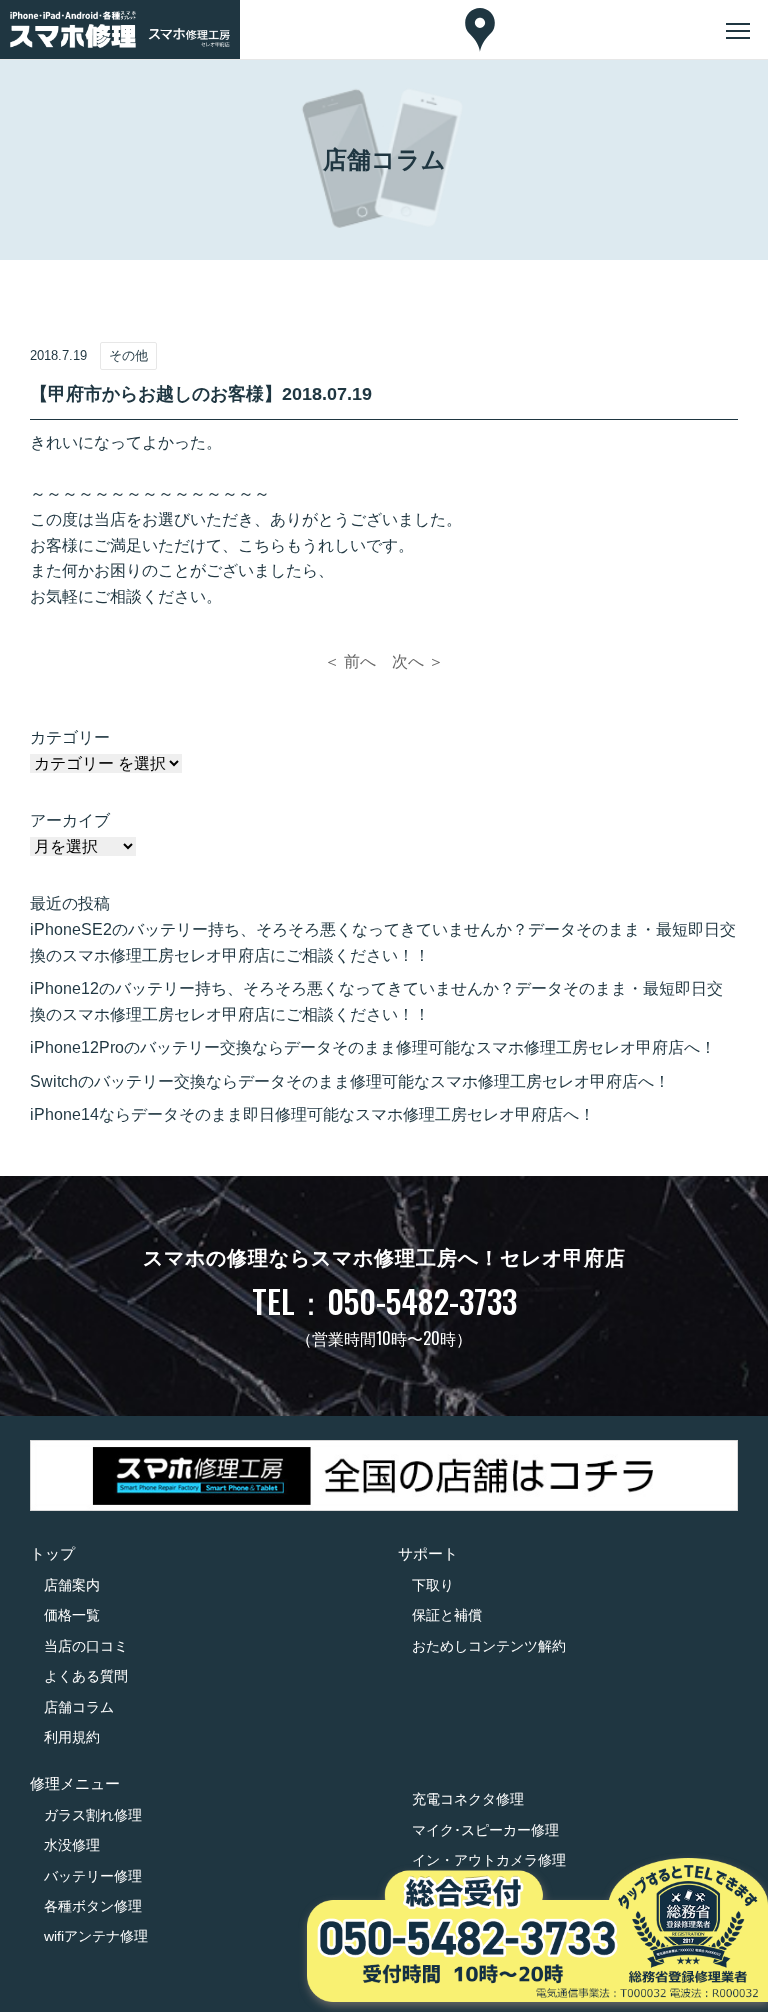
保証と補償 (447, 1615)
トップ (52, 1553)
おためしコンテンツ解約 (489, 1646)
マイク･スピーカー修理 (485, 1830)
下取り (433, 1585)
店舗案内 (72, 1585)
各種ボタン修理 (93, 1906)
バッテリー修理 (93, 1876)
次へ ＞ (418, 661)
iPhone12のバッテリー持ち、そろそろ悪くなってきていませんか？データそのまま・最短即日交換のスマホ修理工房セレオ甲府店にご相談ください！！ (376, 1001)
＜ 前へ (350, 661)
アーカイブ (70, 820)
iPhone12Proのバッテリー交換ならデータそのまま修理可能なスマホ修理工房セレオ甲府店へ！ (373, 1047)
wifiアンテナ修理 (96, 1936)
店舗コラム (79, 1707)
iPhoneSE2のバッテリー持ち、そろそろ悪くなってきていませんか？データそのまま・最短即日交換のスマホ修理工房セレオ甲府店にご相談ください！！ (383, 942)
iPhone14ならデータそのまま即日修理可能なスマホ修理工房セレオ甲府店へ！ (312, 1114)
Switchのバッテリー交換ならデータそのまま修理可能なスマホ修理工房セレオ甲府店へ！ (350, 1081)
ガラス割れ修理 (93, 1815)
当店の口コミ (86, 1646)
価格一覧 (72, 1615)
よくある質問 (86, 1676)
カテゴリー (70, 737)
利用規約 (72, 1737)
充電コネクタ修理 (468, 1799)
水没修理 (72, 1845)
